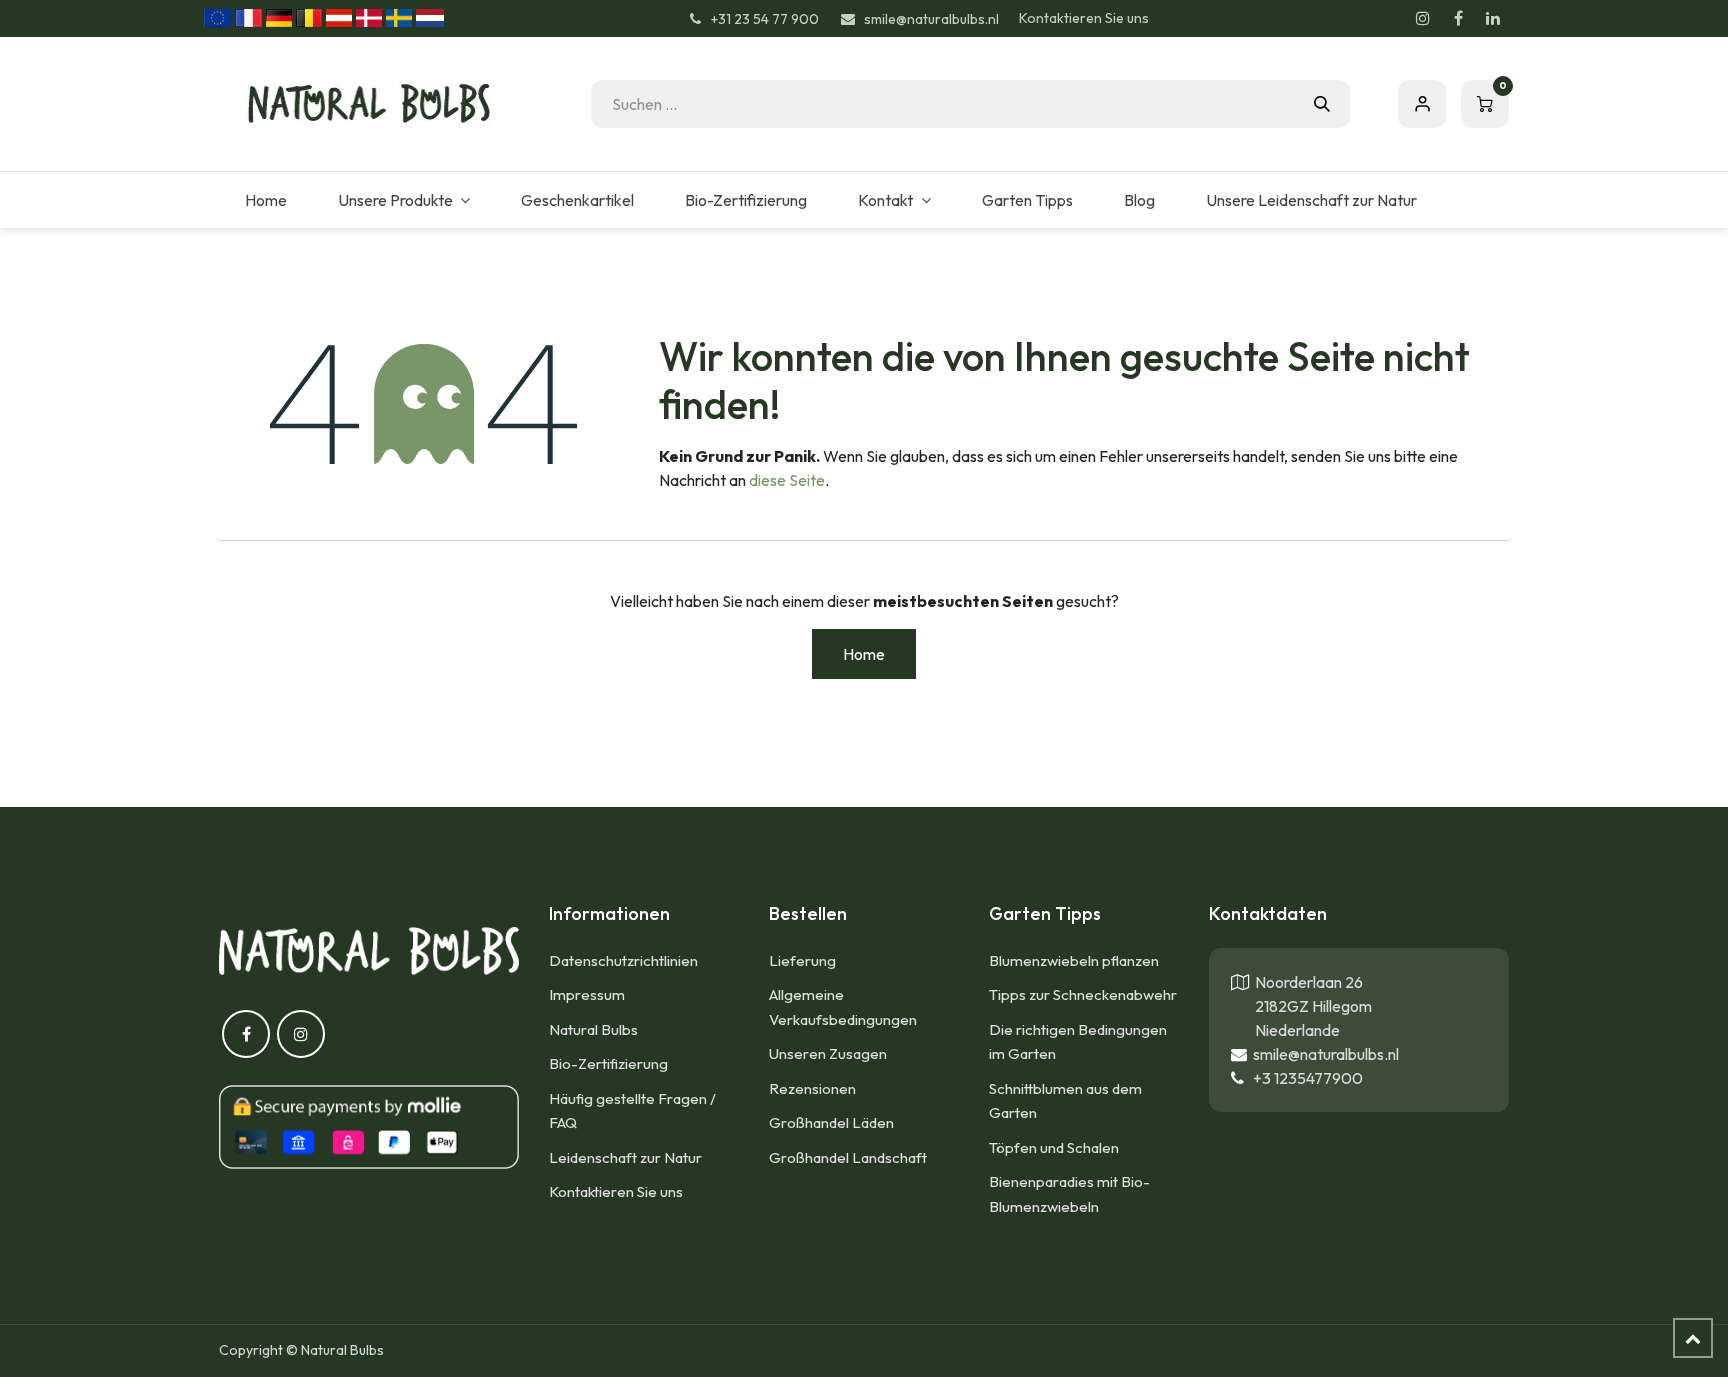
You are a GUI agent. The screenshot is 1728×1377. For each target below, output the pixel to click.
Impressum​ (587, 994)
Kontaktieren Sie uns (1084, 18)
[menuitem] (265, 200)
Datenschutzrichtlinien (623, 960)
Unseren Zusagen (828, 1053)
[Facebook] (1458, 18)
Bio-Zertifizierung (608, 1063)
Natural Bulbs (593, 1029)
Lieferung (802, 960)
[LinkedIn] (1493, 18)
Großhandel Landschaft (848, 1157)
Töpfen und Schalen (1054, 1147)
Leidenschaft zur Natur (625, 1157)
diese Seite (787, 480)
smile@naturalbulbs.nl (1323, 1054)
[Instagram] (1423, 18)
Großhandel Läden (831, 1122)
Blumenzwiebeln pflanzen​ (1074, 960)
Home (864, 654)
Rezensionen (812, 1088)
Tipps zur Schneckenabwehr (1083, 994)
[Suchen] (1322, 104)
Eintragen (1422, 104)
